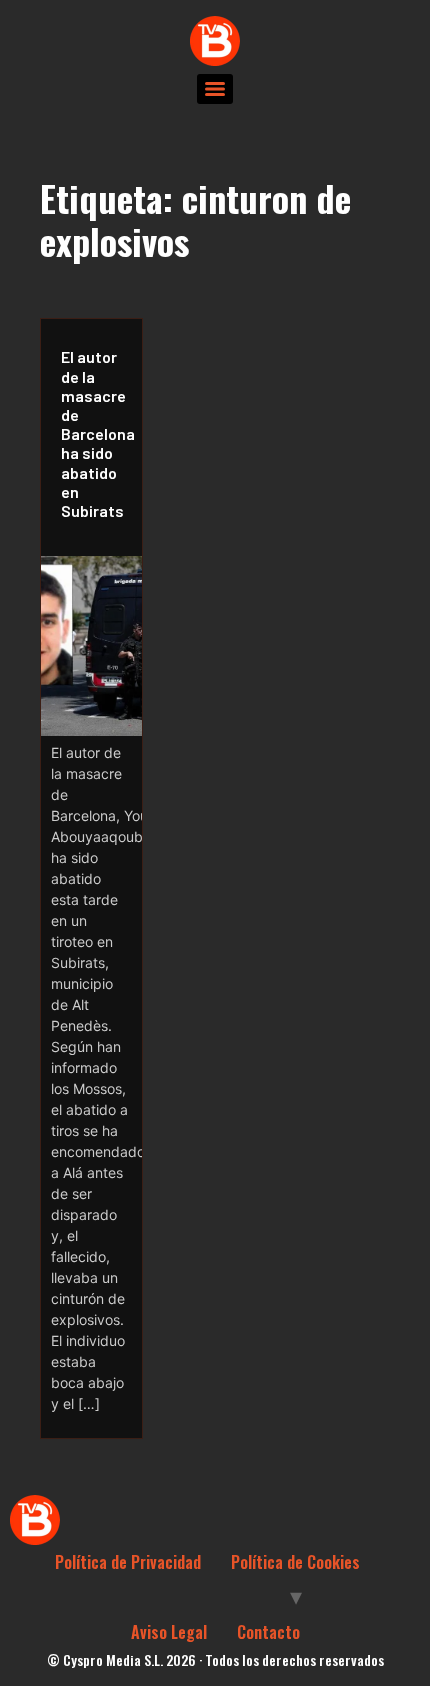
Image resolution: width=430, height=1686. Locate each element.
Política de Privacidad (128, 1562)
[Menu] (215, 89)
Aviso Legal (169, 1632)
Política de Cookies (295, 1562)
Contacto (268, 1632)
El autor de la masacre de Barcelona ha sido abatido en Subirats (96, 433)
